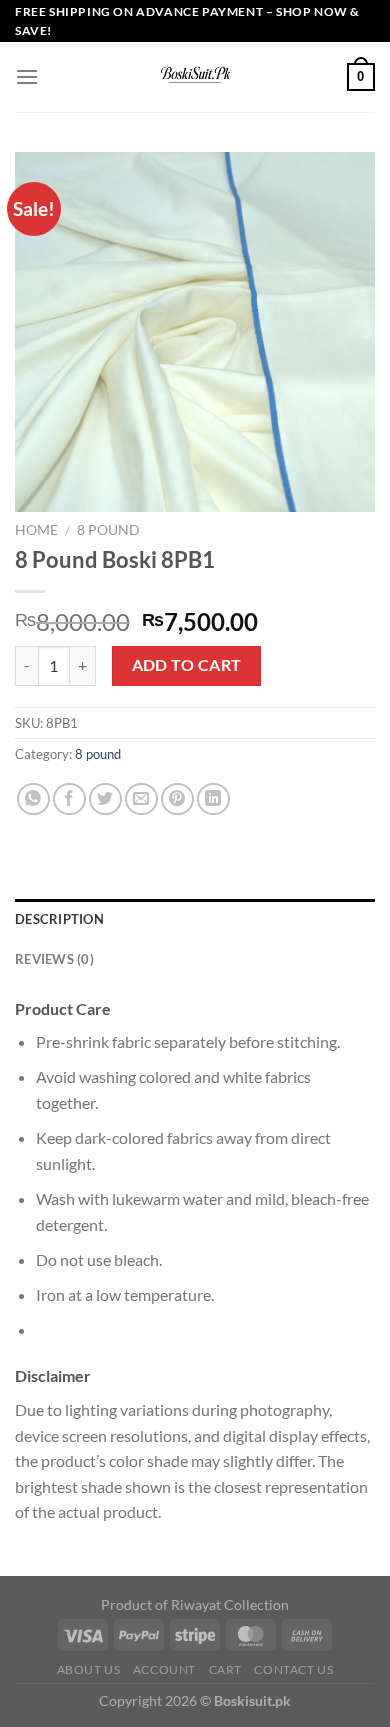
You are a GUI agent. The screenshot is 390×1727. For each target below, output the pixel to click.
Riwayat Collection (230, 1604)
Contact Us (293, 1669)
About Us (89, 1669)
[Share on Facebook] (69, 799)
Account (164, 1669)
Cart (225, 1669)
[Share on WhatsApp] (33, 799)
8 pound (108, 530)
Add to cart (187, 665)
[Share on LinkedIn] (213, 799)
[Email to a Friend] (141, 799)
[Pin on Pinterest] (177, 799)
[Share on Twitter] (105, 799)
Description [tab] (59, 919)
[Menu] (27, 76)
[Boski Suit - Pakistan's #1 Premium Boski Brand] (195, 77)
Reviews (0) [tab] (54, 959)
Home (36, 530)
